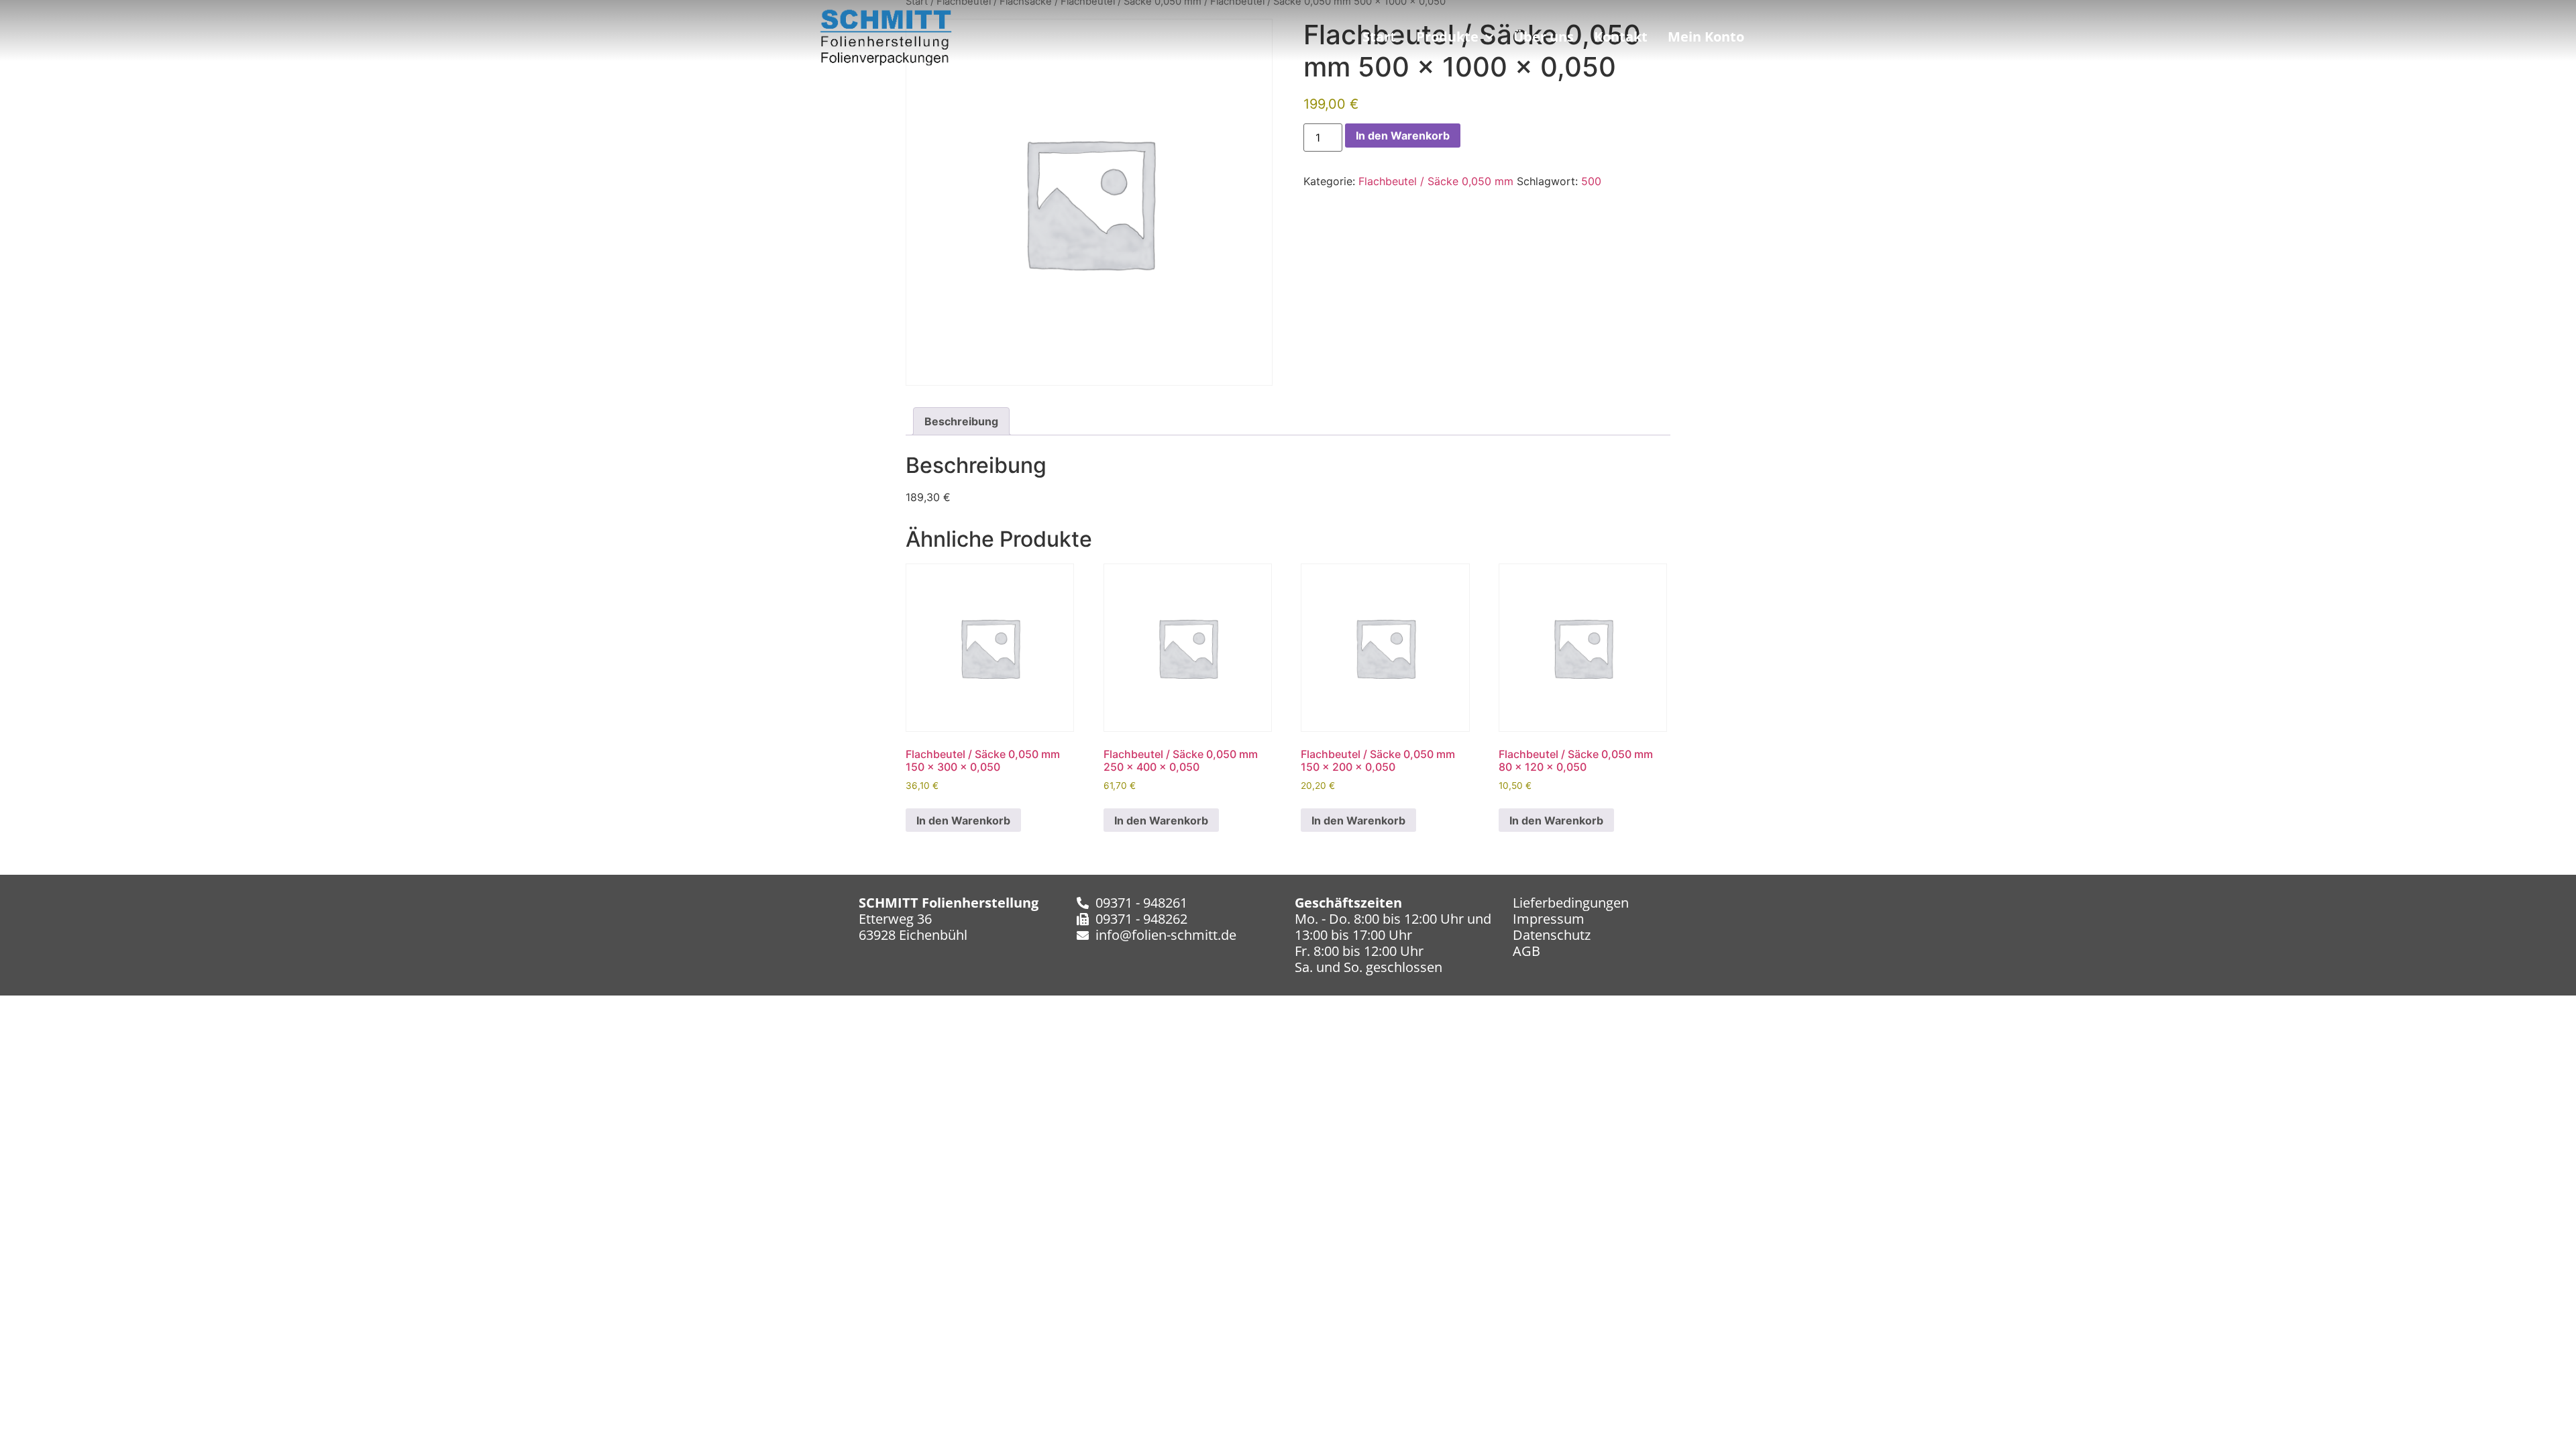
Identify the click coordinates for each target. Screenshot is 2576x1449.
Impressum (1549, 919)
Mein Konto (1706, 37)
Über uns (1544, 37)
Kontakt (1621, 37)
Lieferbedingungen (1571, 903)
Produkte (1447, 37)
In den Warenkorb (1403, 136)
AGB (1526, 951)
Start (1379, 37)
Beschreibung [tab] (961, 421)
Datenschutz (1552, 935)
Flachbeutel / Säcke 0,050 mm (1436, 181)
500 (1591, 181)
